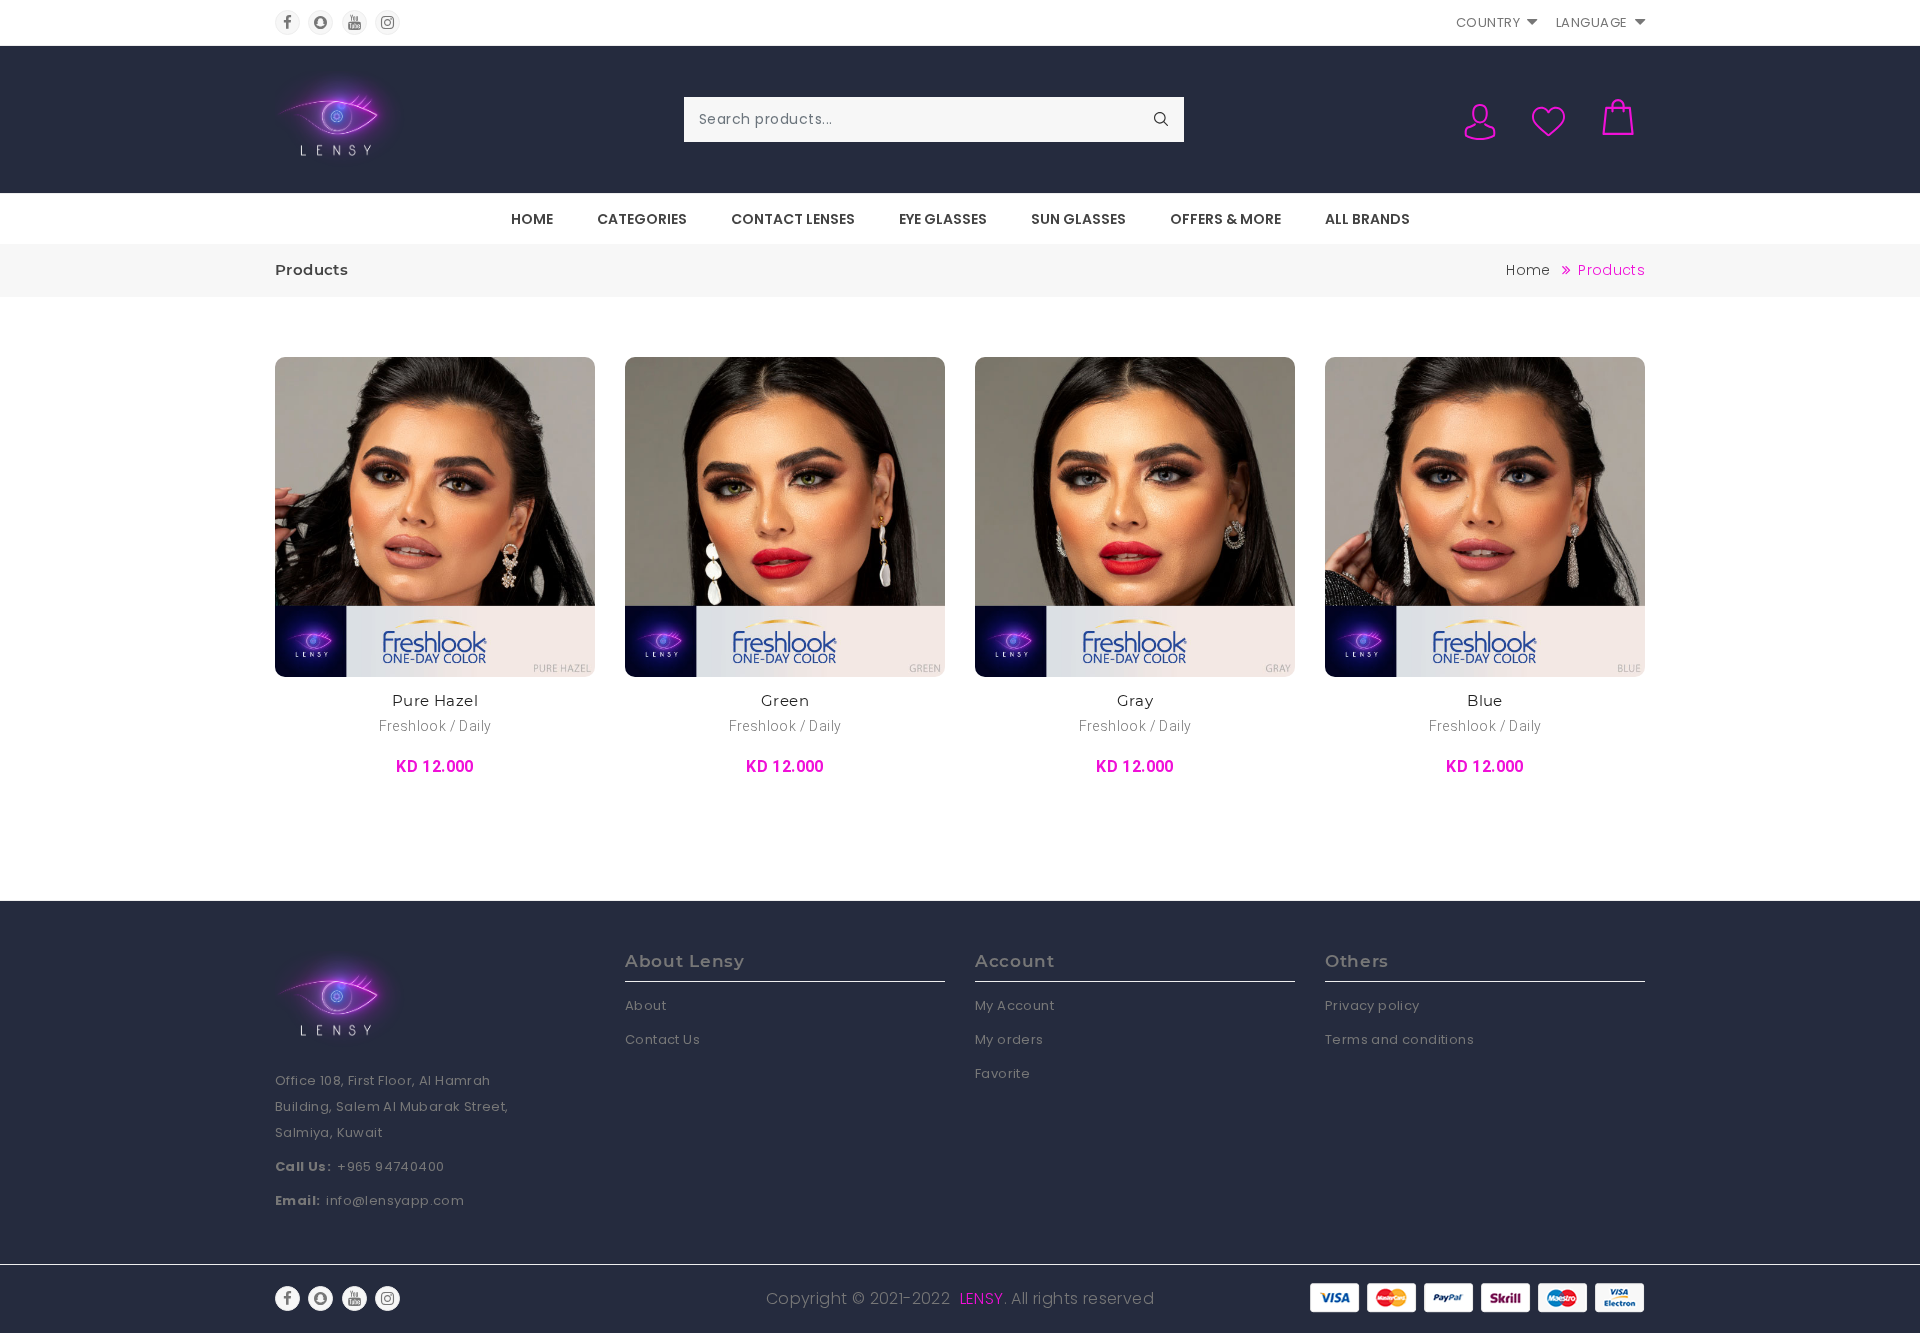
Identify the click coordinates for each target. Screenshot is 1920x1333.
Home (532, 219)
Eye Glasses (943, 219)
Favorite (1002, 1073)
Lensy (982, 1298)
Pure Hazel (435, 701)
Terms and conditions (1399, 1039)
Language (1592, 22)
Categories (642, 219)
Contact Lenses (793, 219)
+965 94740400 (390, 1166)
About (645, 1005)
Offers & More (1225, 219)
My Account (1014, 1005)
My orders (1009, 1039)
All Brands (1367, 219)
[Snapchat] (320, 22)
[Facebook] (287, 22)
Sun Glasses (1078, 219)
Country (1488, 22)
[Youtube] (354, 22)
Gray (1135, 701)
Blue (1485, 701)
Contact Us (662, 1039)
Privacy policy (1372, 1005)
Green (785, 701)
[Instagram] (387, 22)
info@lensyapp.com (395, 1200)
